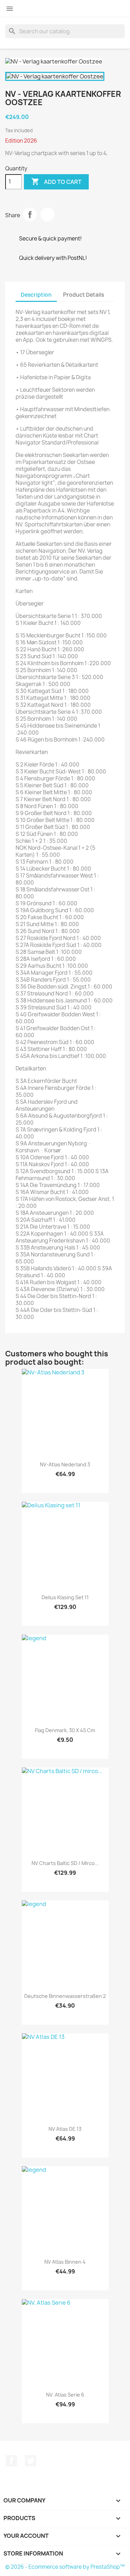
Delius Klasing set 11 (65, 1597)
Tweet (47, 214)
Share (30, 214)
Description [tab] (36, 295)
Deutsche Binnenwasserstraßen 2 (65, 1996)
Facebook (11, 2461)
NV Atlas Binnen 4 (65, 2262)
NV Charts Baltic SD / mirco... (65, 1863)
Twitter (31, 2461)
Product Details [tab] (84, 295)
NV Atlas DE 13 (65, 2129)
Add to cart (56, 181)
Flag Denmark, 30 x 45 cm (65, 1730)
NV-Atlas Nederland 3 (65, 1464)
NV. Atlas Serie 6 (65, 2395)
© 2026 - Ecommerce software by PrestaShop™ (65, 2567)
